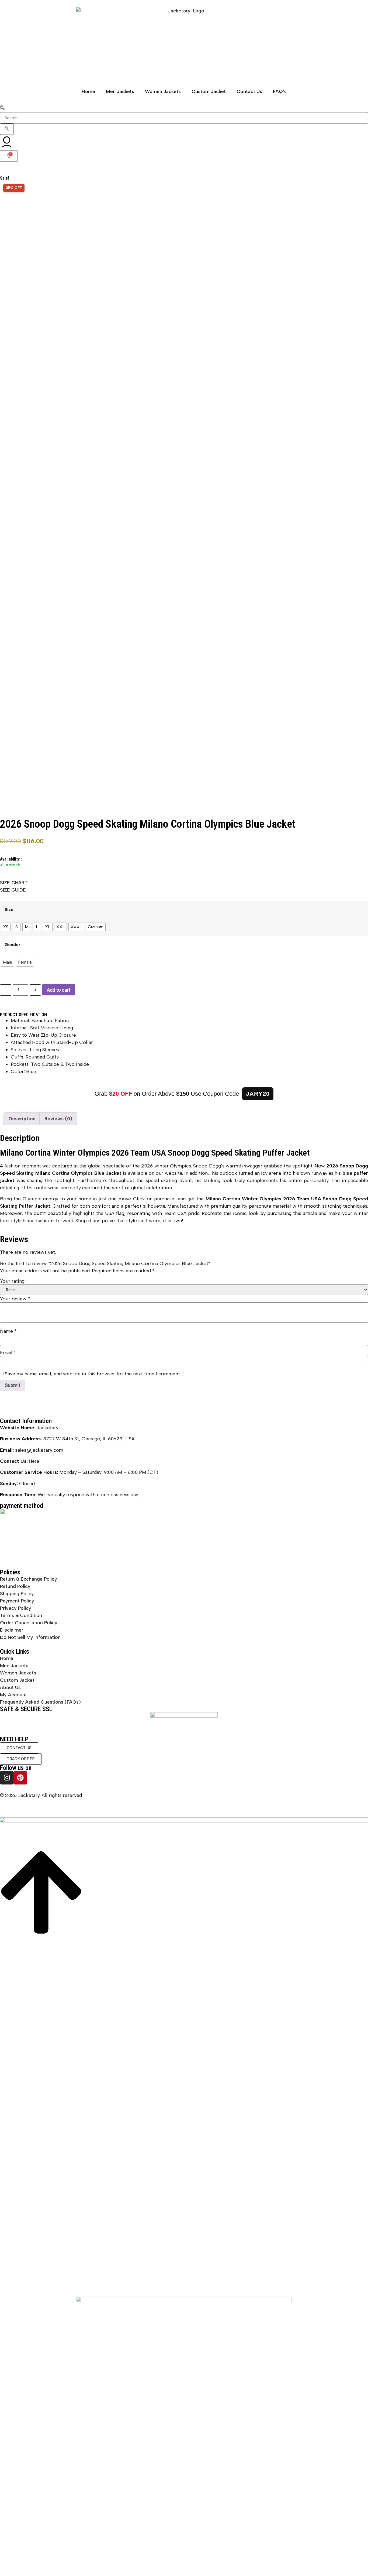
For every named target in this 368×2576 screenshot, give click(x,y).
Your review (15, 1299)
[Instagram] (7, 1778)
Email (8, 1352)
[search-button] (7, 129)
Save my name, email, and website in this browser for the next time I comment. (93, 1374)
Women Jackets (163, 91)
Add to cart (59, 990)
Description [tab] (22, 1119)
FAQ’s (280, 91)
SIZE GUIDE (13, 890)
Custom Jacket (209, 91)
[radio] (6, 927)
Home (88, 91)
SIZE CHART (14, 883)
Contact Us (249, 91)
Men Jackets (120, 91)
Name (8, 1331)
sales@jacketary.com (39, 1450)
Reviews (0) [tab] (58, 1119)
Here (34, 1461)
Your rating (12, 1281)
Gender (13, 945)
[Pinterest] (20, 1778)
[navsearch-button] (2, 108)
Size (9, 910)
